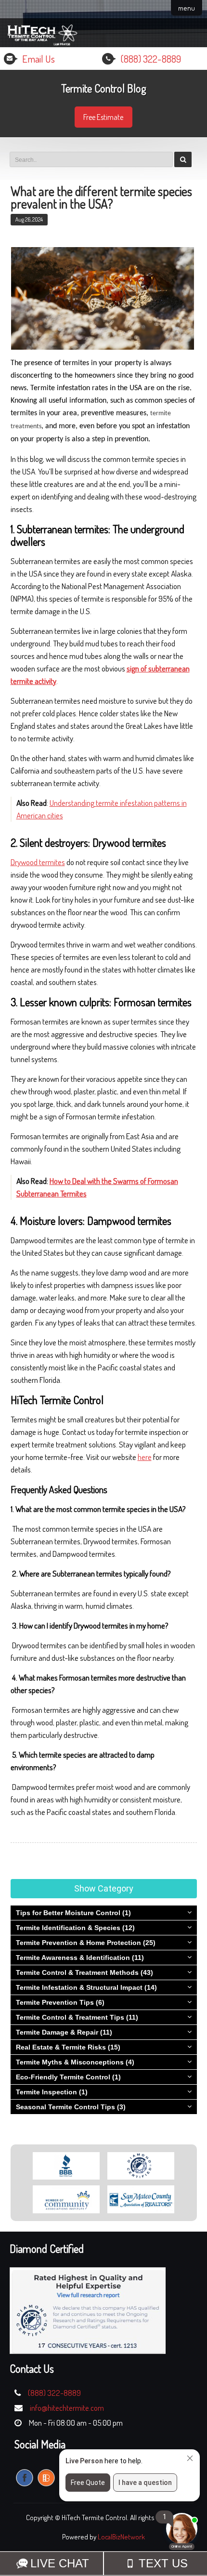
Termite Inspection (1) (52, 2092)
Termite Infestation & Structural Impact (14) (86, 1987)
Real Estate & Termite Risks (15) (68, 2047)
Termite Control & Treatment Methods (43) (84, 1972)
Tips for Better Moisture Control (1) (73, 1913)
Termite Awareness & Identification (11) (80, 1958)
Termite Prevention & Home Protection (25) (86, 1943)
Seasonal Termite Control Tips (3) (71, 2107)
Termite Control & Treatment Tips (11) (77, 2017)
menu (187, 8)
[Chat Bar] (103, 2563)
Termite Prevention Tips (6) (60, 2002)
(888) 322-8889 (151, 59)
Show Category (104, 1888)
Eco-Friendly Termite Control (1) (68, 2077)
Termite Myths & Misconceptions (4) (75, 2062)
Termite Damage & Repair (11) (64, 2032)
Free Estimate (103, 117)
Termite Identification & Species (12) (75, 1928)
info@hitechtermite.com (67, 2408)
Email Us (39, 59)
